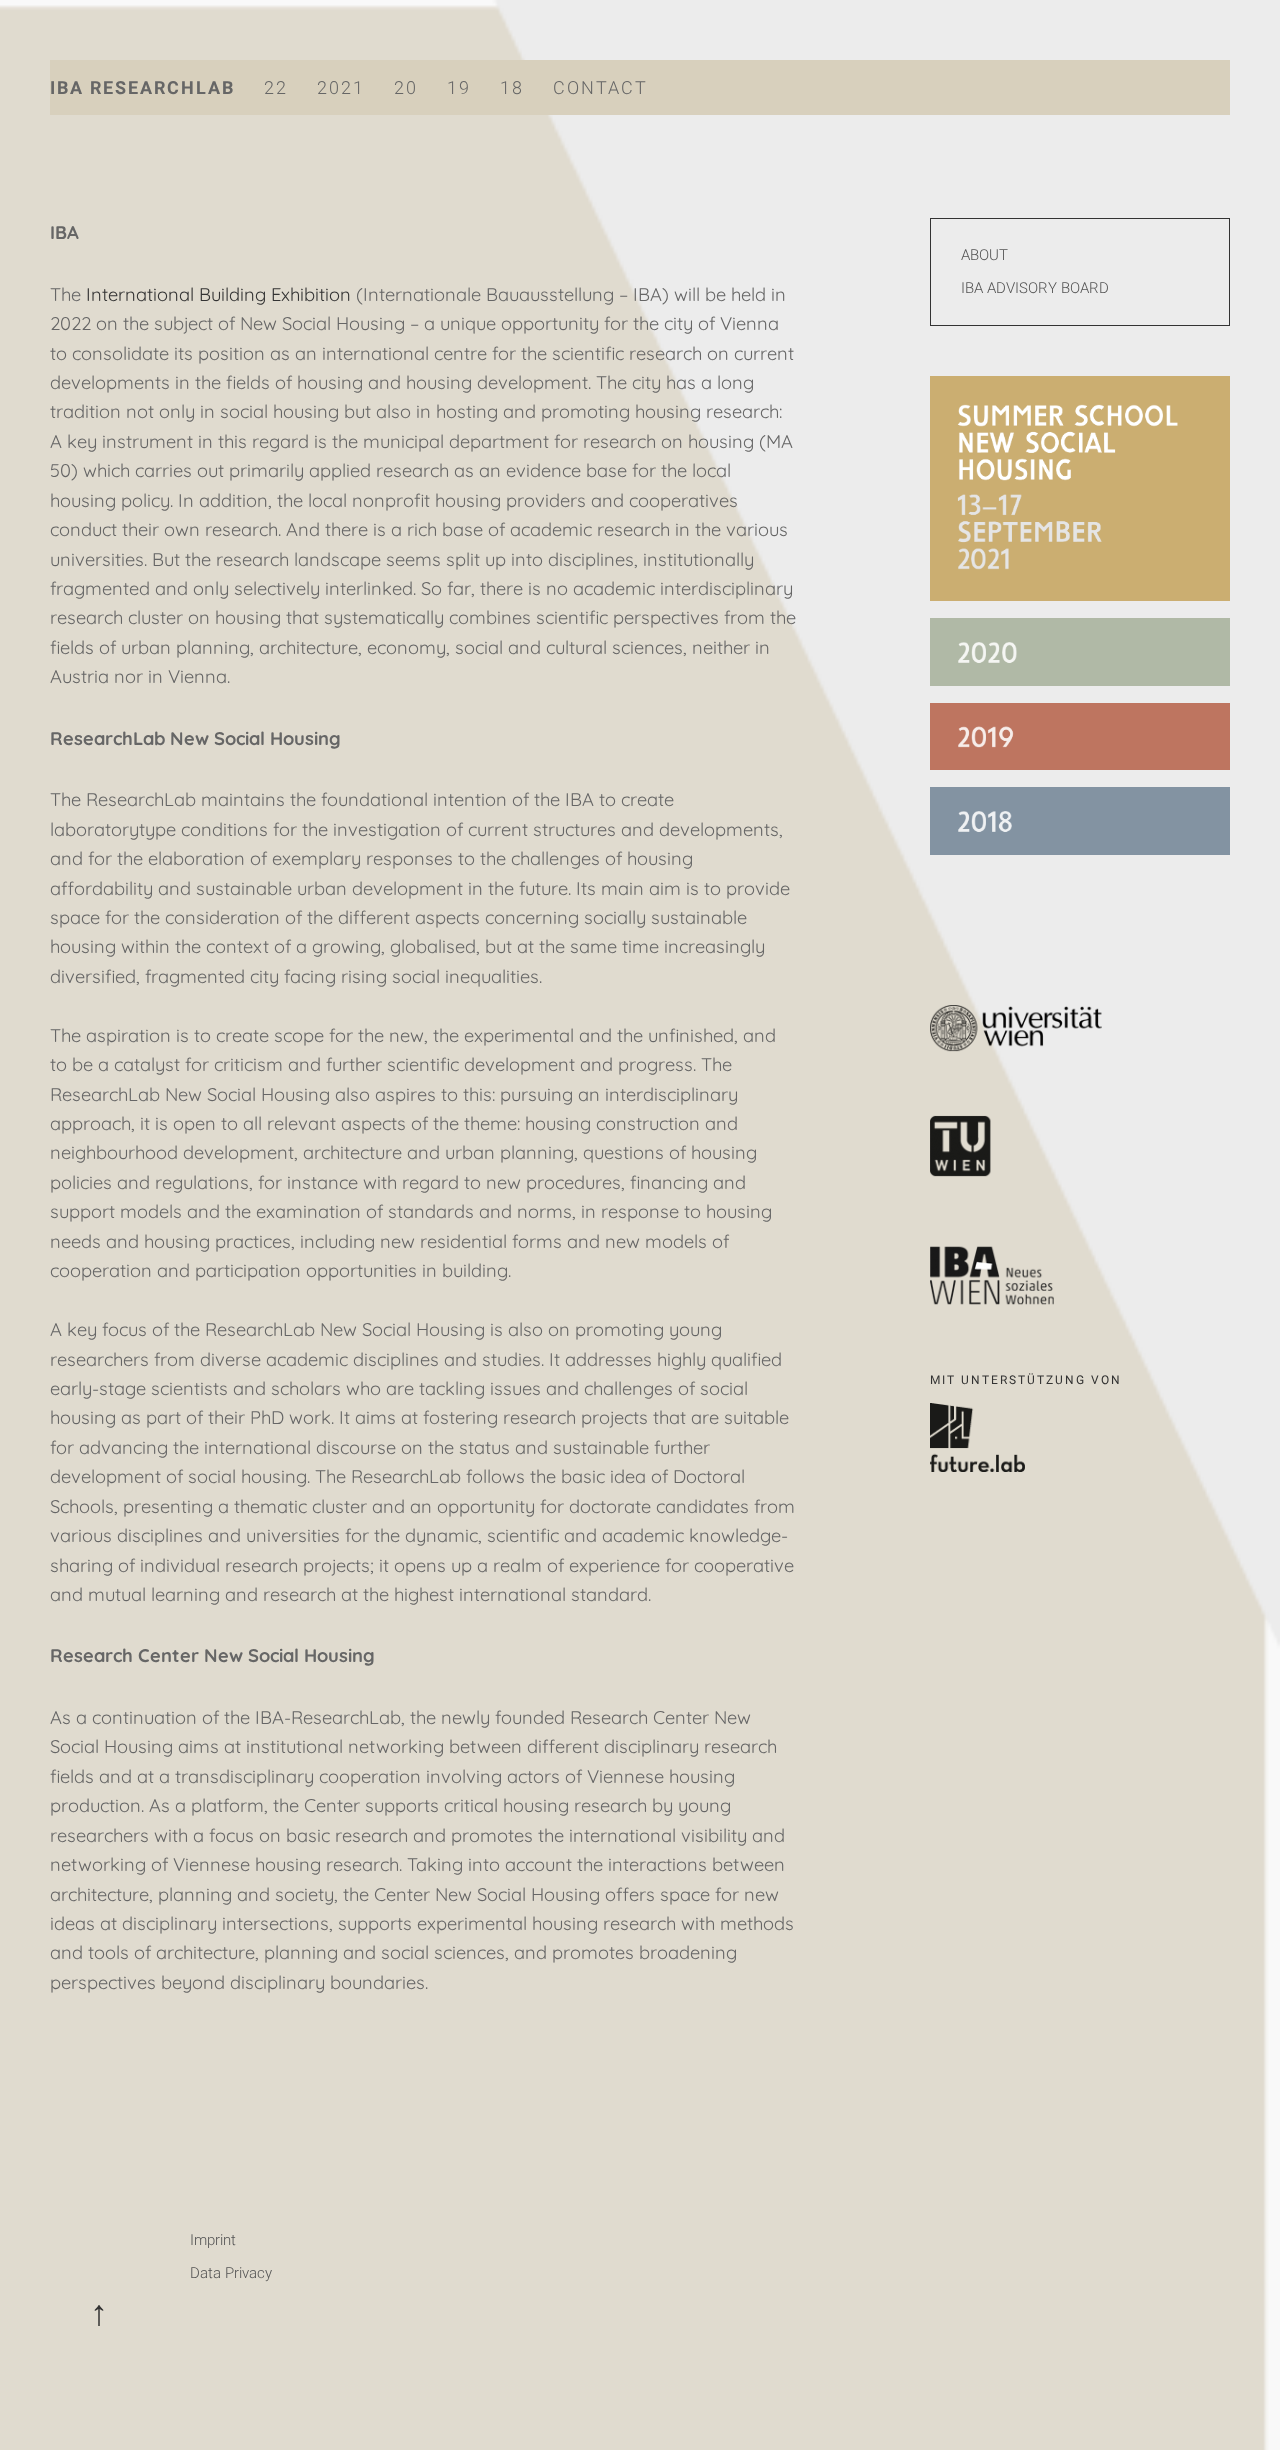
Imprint (213, 2240)
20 (406, 87)
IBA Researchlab (142, 87)
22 (276, 87)
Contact (600, 87)
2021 (341, 87)
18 (512, 87)
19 (459, 87)
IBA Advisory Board (1035, 288)
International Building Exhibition (218, 294)
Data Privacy (231, 2273)
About (984, 255)
